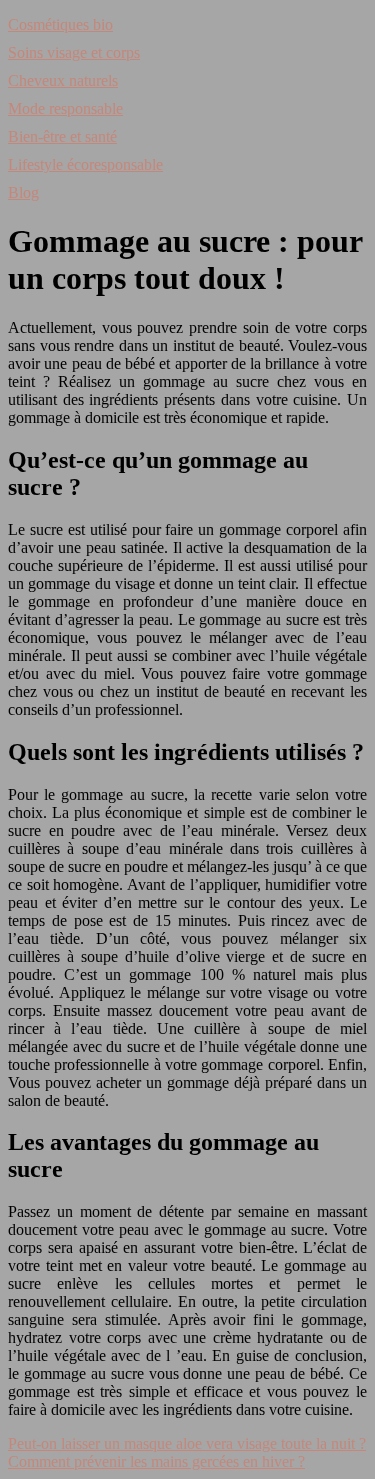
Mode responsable (65, 108)
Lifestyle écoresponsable (85, 164)
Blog (23, 192)
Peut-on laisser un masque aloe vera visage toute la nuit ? (187, 1443)
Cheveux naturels (63, 80)
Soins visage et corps (74, 52)
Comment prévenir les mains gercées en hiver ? (156, 1461)
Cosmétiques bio (60, 24)
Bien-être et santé (62, 136)
